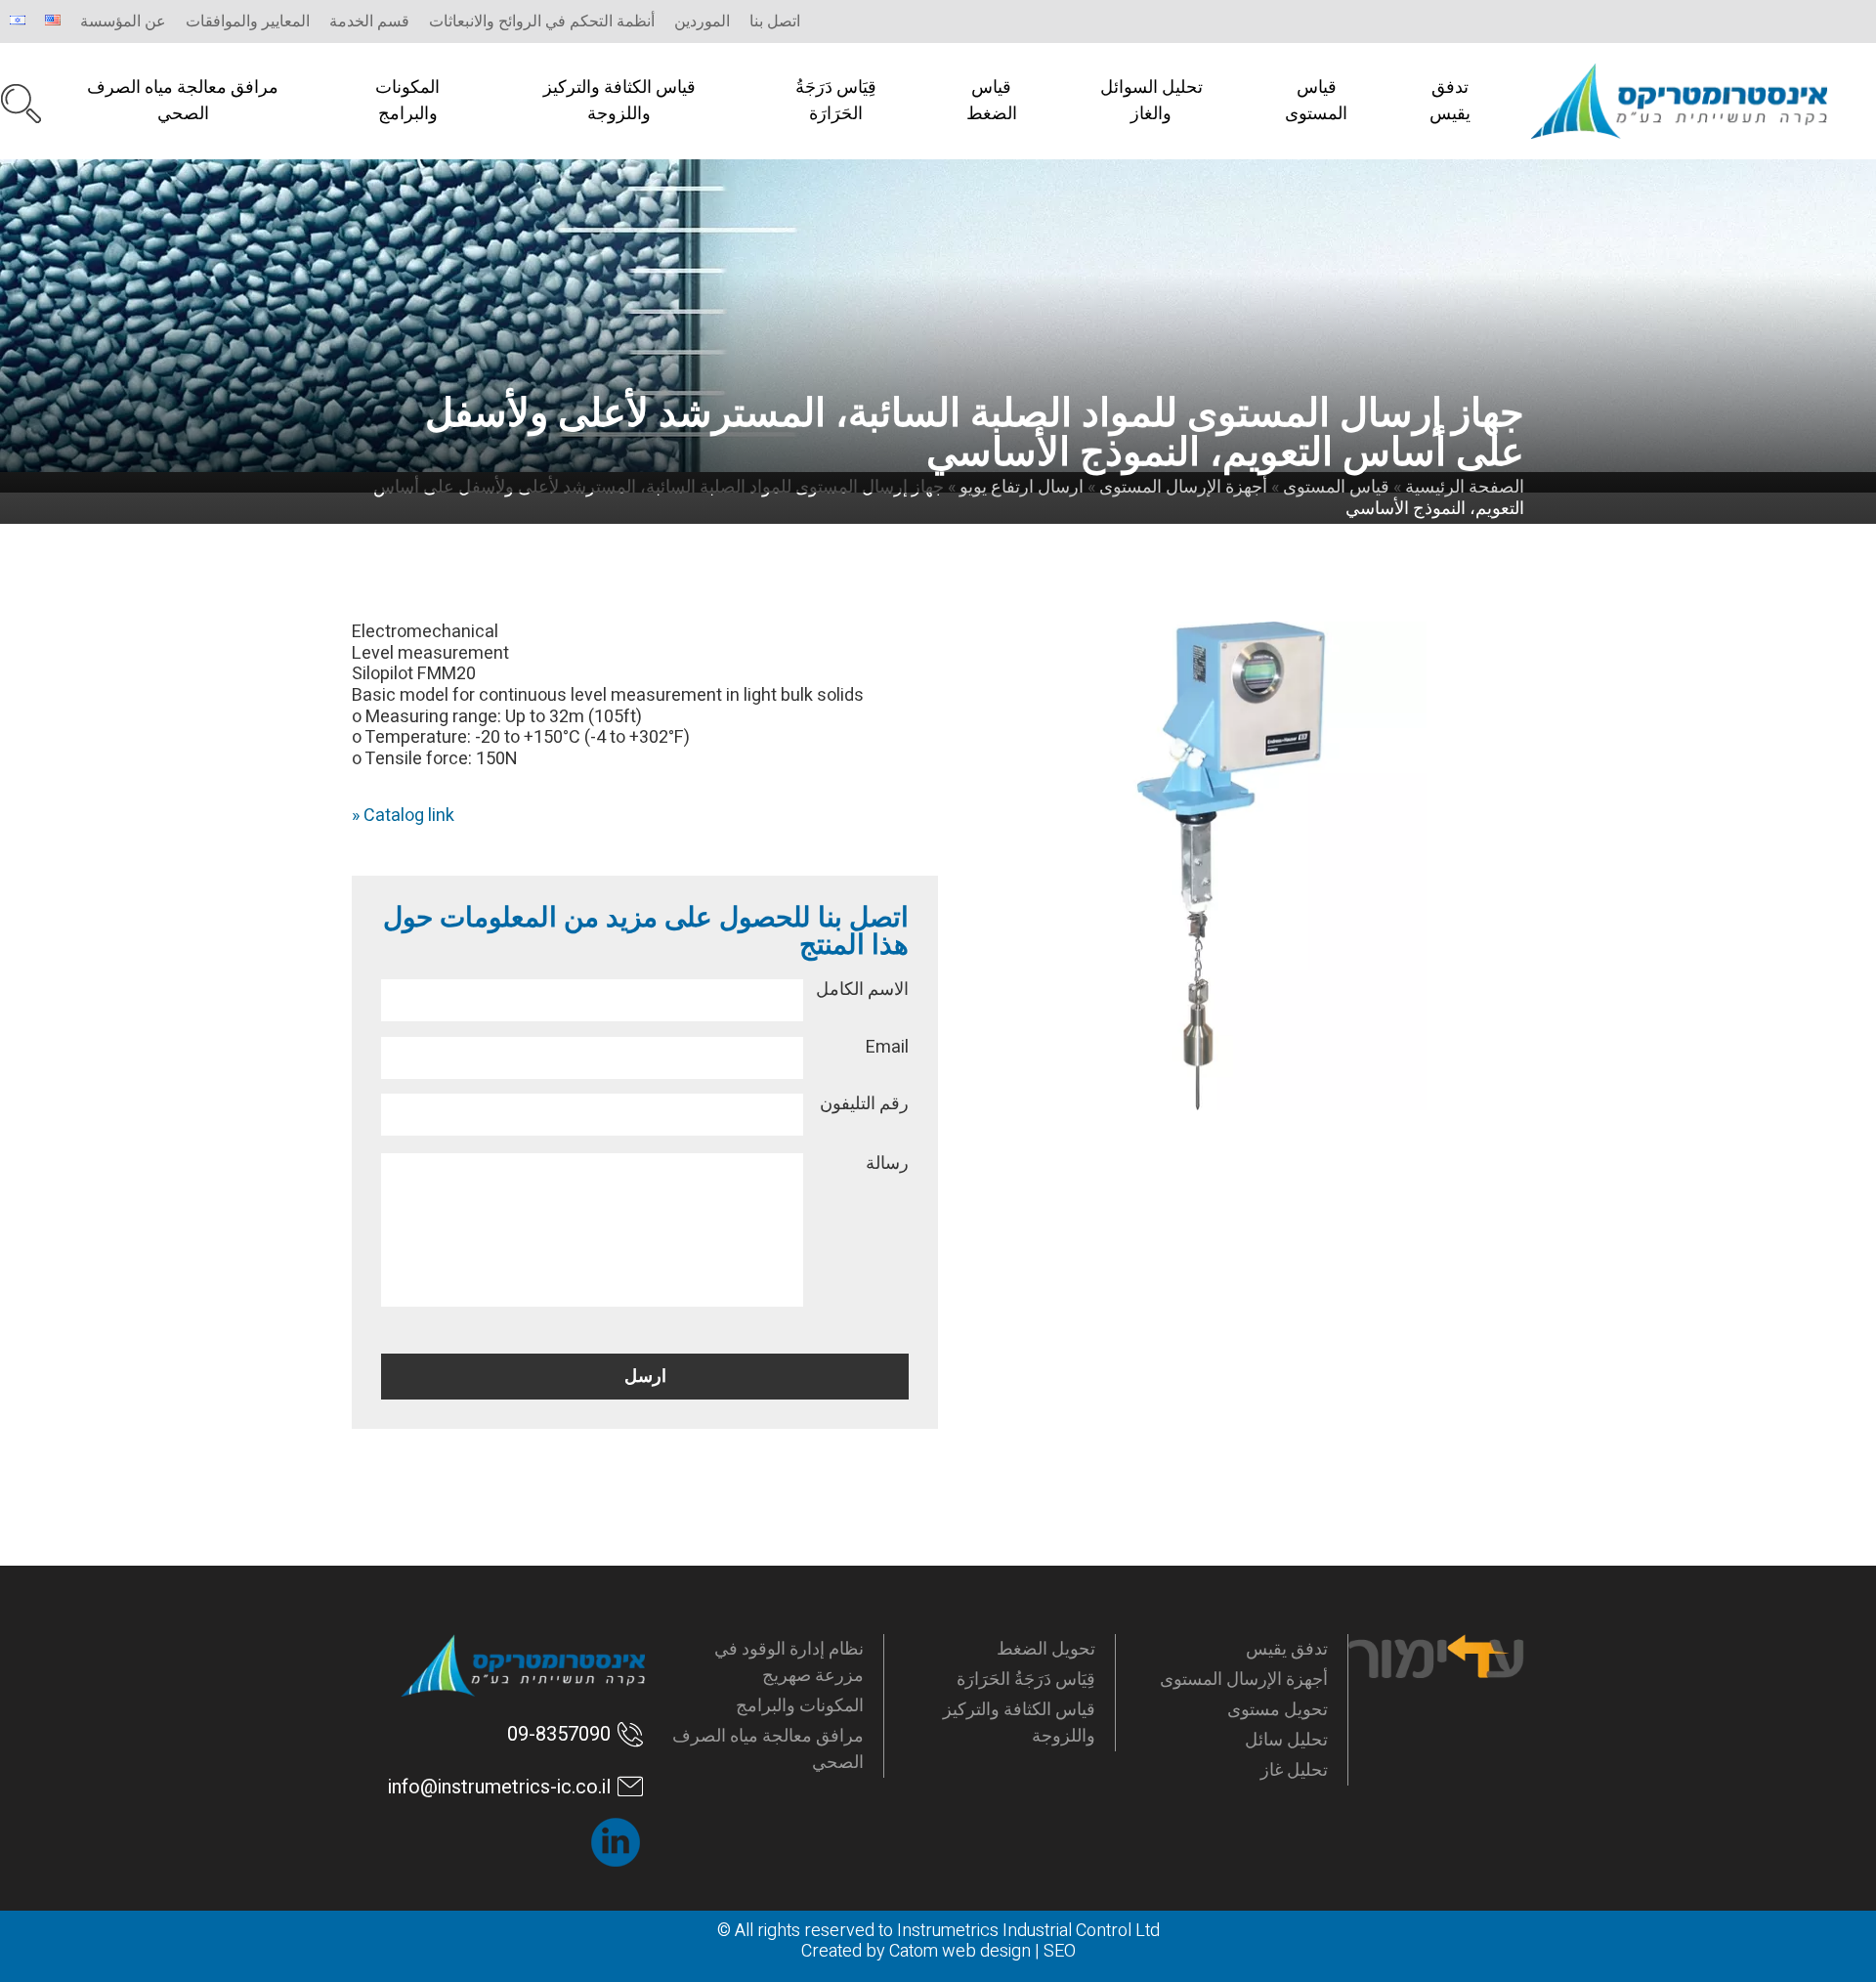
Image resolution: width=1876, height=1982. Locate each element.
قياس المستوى (1316, 101)
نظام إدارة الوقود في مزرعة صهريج (789, 1662)
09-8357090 (559, 1734)
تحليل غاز (1294, 1770)
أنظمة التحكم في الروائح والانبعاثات (542, 22)
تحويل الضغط (1046, 1649)
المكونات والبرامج (407, 101)
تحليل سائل (1286, 1740)
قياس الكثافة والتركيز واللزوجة (619, 101)
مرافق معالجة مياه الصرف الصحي (183, 101)
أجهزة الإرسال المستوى (1244, 1680)
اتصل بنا (775, 22)
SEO (1060, 1951)
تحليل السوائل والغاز (1151, 101)
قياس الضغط (992, 101)
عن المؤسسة (123, 22)
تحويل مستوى (1278, 1710)
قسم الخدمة (369, 22)
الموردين (702, 22)
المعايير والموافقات (248, 22)
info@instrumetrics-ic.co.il (499, 1787)
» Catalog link (403, 816)
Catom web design (960, 1951)
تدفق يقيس (1450, 101)
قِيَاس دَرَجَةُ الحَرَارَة (836, 101)
